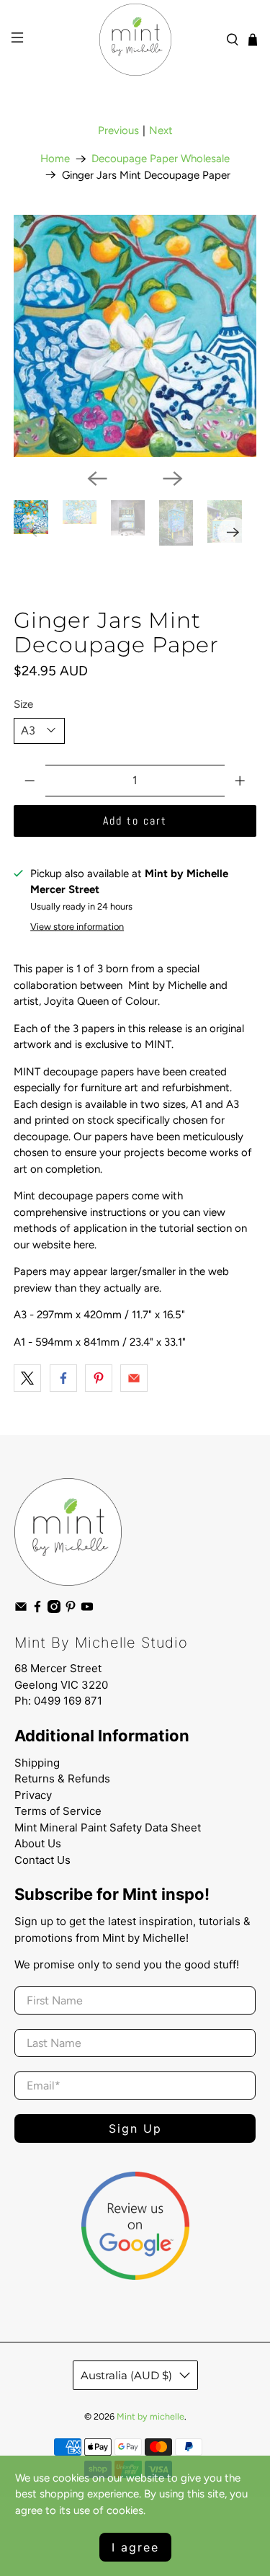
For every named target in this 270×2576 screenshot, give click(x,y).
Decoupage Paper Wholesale (161, 159)
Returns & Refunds (62, 1778)
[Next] (173, 479)
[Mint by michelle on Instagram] (54, 1610)
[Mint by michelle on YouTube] (87, 1610)
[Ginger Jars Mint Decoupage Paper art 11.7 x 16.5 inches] (135, 336)
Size (23, 704)
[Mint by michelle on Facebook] (37, 1610)
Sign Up (135, 2128)
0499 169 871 (68, 1701)
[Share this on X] (27, 1378)
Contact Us (42, 1860)
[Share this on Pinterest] (99, 1378)
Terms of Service (58, 1811)
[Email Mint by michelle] (21, 1610)
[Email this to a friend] (134, 1378)
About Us (38, 1843)
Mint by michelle (150, 2416)
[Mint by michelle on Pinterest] (71, 1610)
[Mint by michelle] (135, 40)
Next (161, 130)
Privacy (33, 1795)
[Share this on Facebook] (63, 1378)
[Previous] (97, 479)
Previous (118, 130)
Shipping (37, 1763)
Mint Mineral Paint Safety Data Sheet (108, 1827)
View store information (77, 927)
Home (55, 159)
